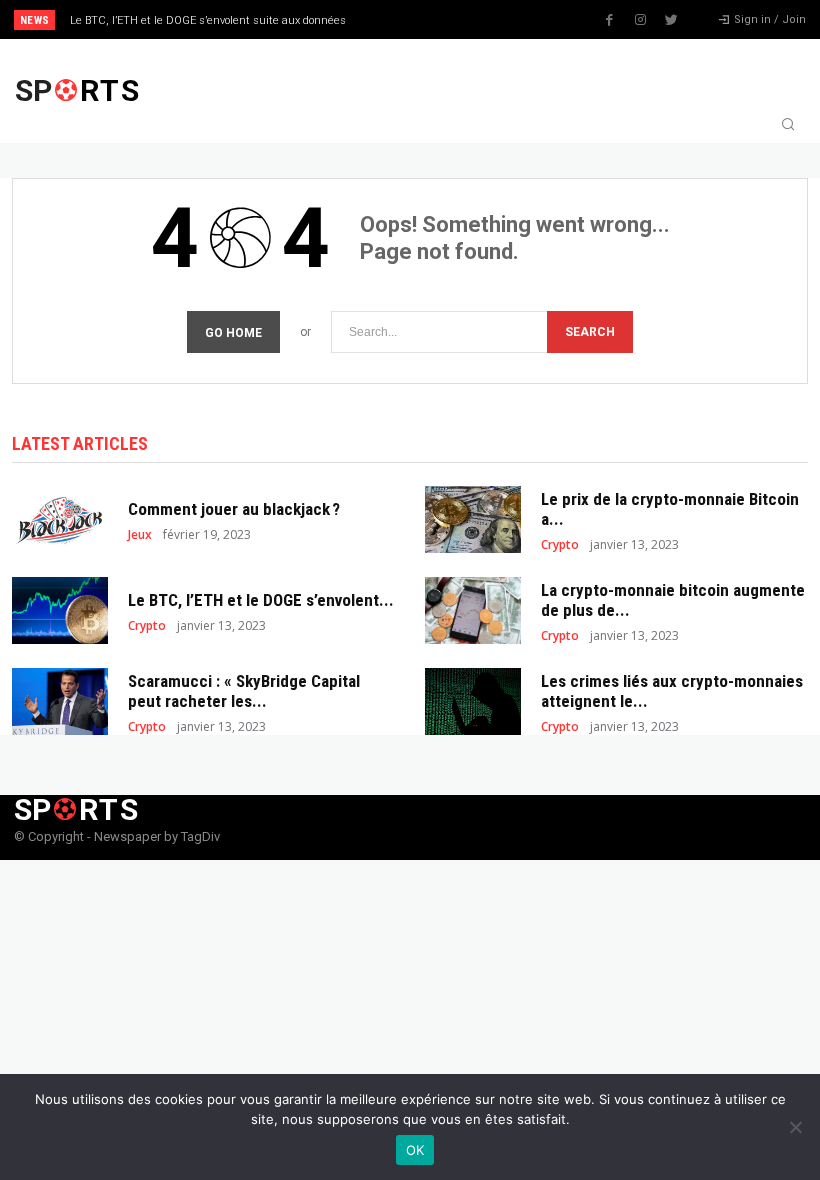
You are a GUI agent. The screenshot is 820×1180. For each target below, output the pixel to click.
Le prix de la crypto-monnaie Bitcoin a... (670, 509)
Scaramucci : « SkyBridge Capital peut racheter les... (244, 691)
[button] (788, 126)
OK (415, 1150)
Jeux (140, 535)
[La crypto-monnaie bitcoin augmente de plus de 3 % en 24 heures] (473, 610)
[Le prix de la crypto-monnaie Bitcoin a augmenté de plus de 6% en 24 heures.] (473, 519)
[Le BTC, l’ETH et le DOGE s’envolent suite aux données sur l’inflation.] (60, 610)
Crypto (560, 545)
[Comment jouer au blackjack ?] (60, 519)
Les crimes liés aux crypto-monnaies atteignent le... (672, 691)
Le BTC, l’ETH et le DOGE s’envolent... (261, 600)
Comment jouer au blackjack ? (234, 509)
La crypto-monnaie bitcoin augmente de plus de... (673, 600)
